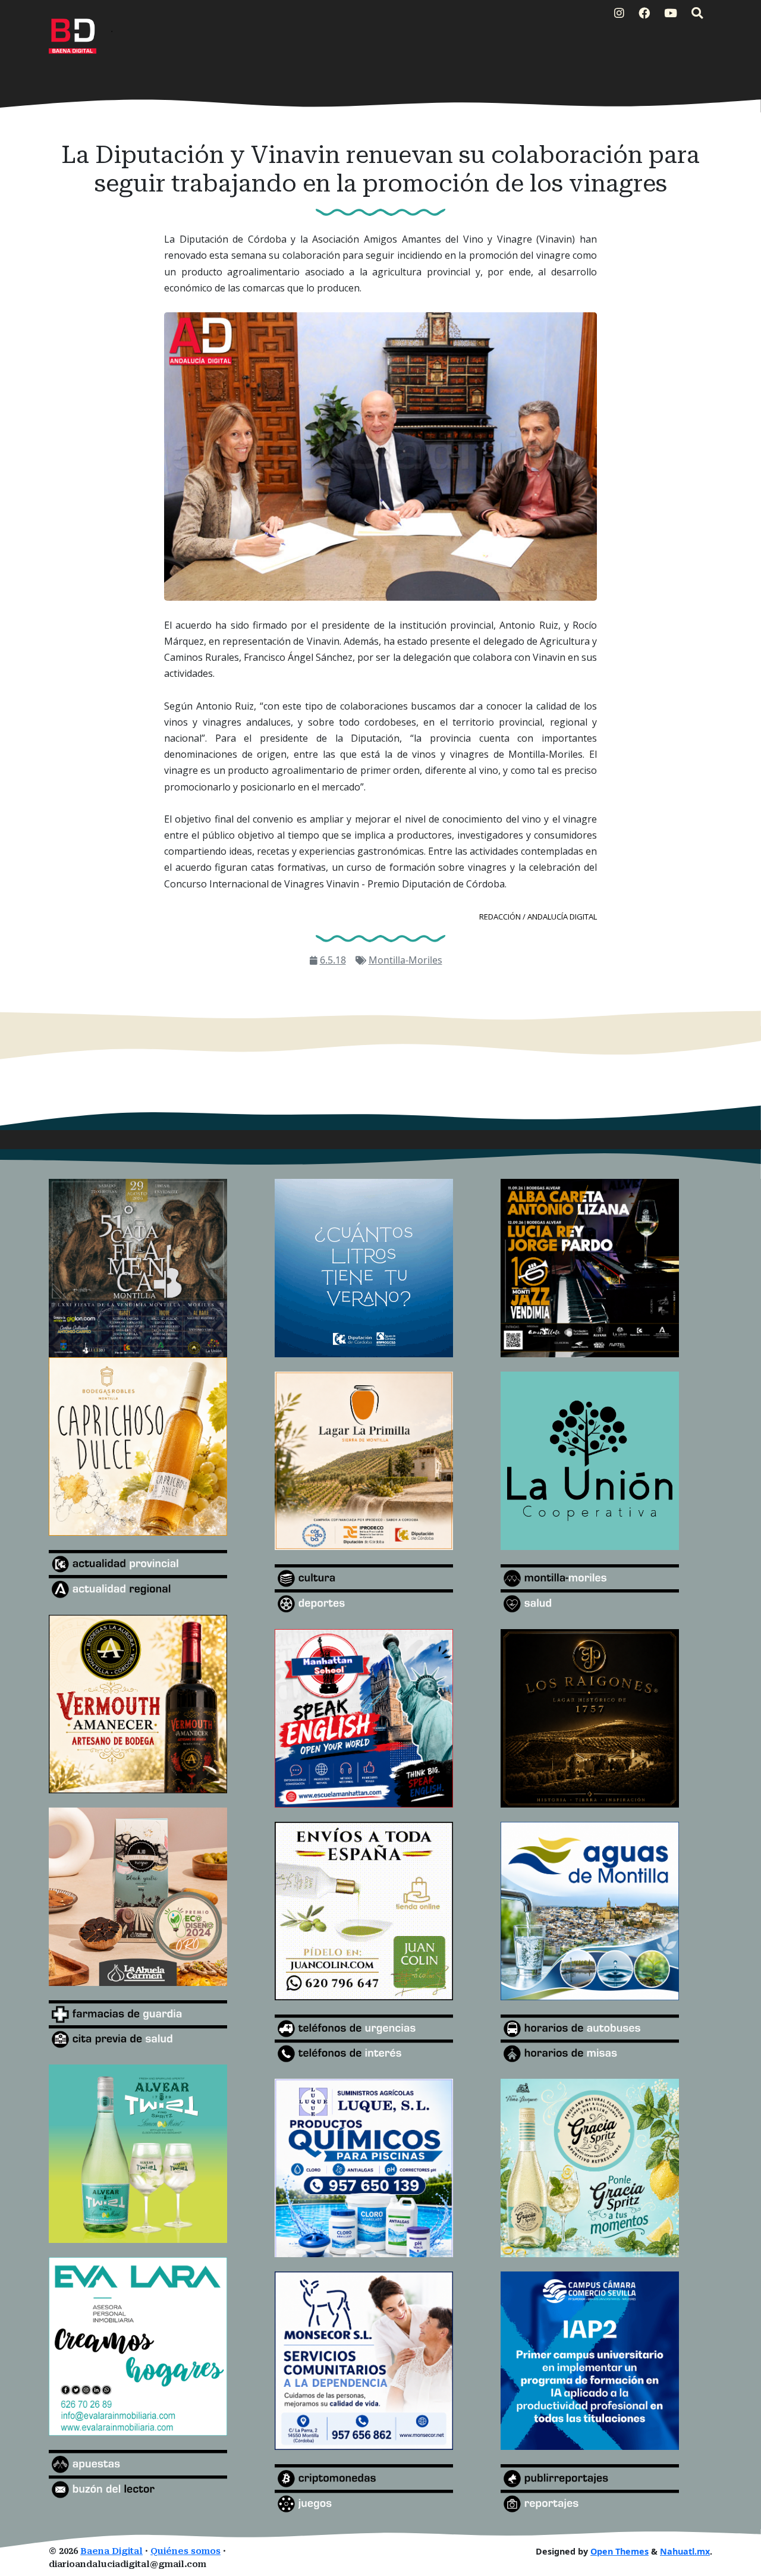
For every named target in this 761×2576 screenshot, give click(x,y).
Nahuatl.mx (685, 2551)
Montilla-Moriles (405, 960)
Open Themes (620, 2551)
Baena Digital (111, 2551)
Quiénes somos (185, 2551)
